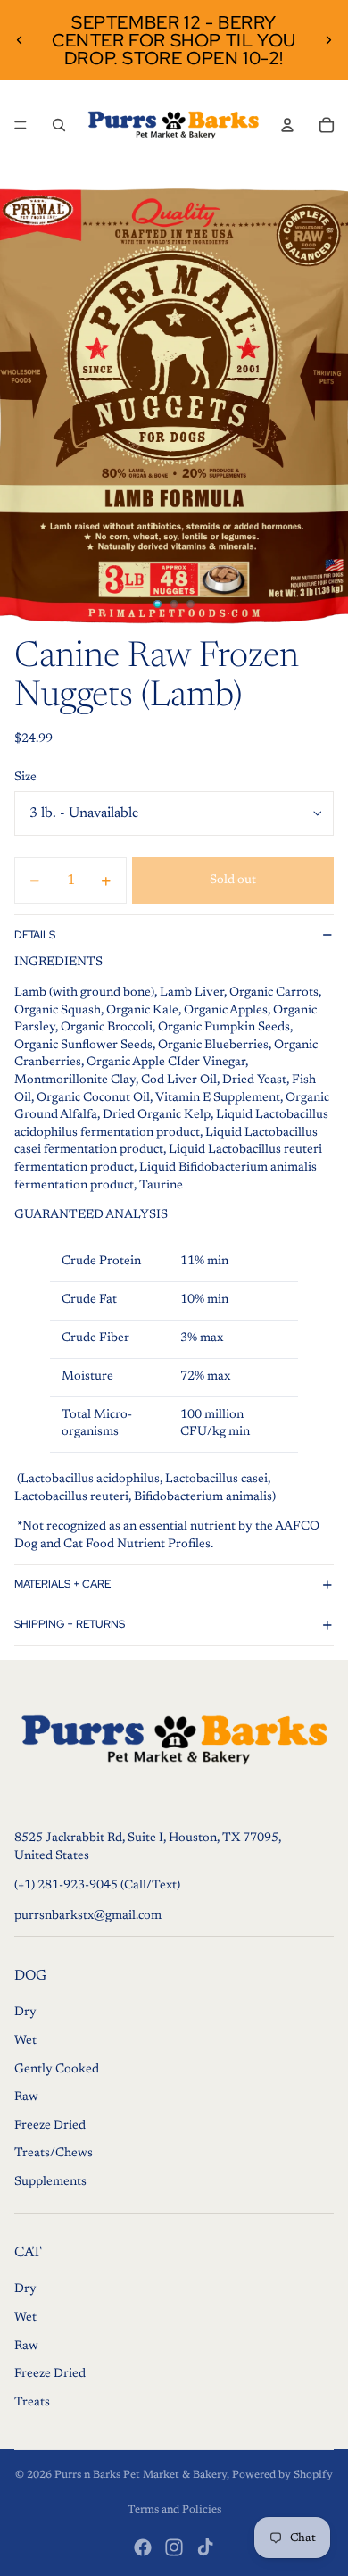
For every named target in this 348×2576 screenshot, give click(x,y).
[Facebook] (143, 2547)
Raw (26, 2097)
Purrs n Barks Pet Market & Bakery (141, 2475)
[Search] (59, 125)
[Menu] (21, 125)
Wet (25, 2041)
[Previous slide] (20, 40)
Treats (32, 2403)
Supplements (50, 2182)
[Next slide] (328, 40)
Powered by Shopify (282, 2475)
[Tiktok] (205, 2547)
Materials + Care (62, 1584)
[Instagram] (174, 2547)
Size (25, 778)
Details (35, 935)
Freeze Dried (50, 2126)
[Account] (287, 125)
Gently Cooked (57, 2069)
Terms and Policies (174, 2510)
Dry (25, 2013)
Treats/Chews (54, 2154)
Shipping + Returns (70, 1624)
